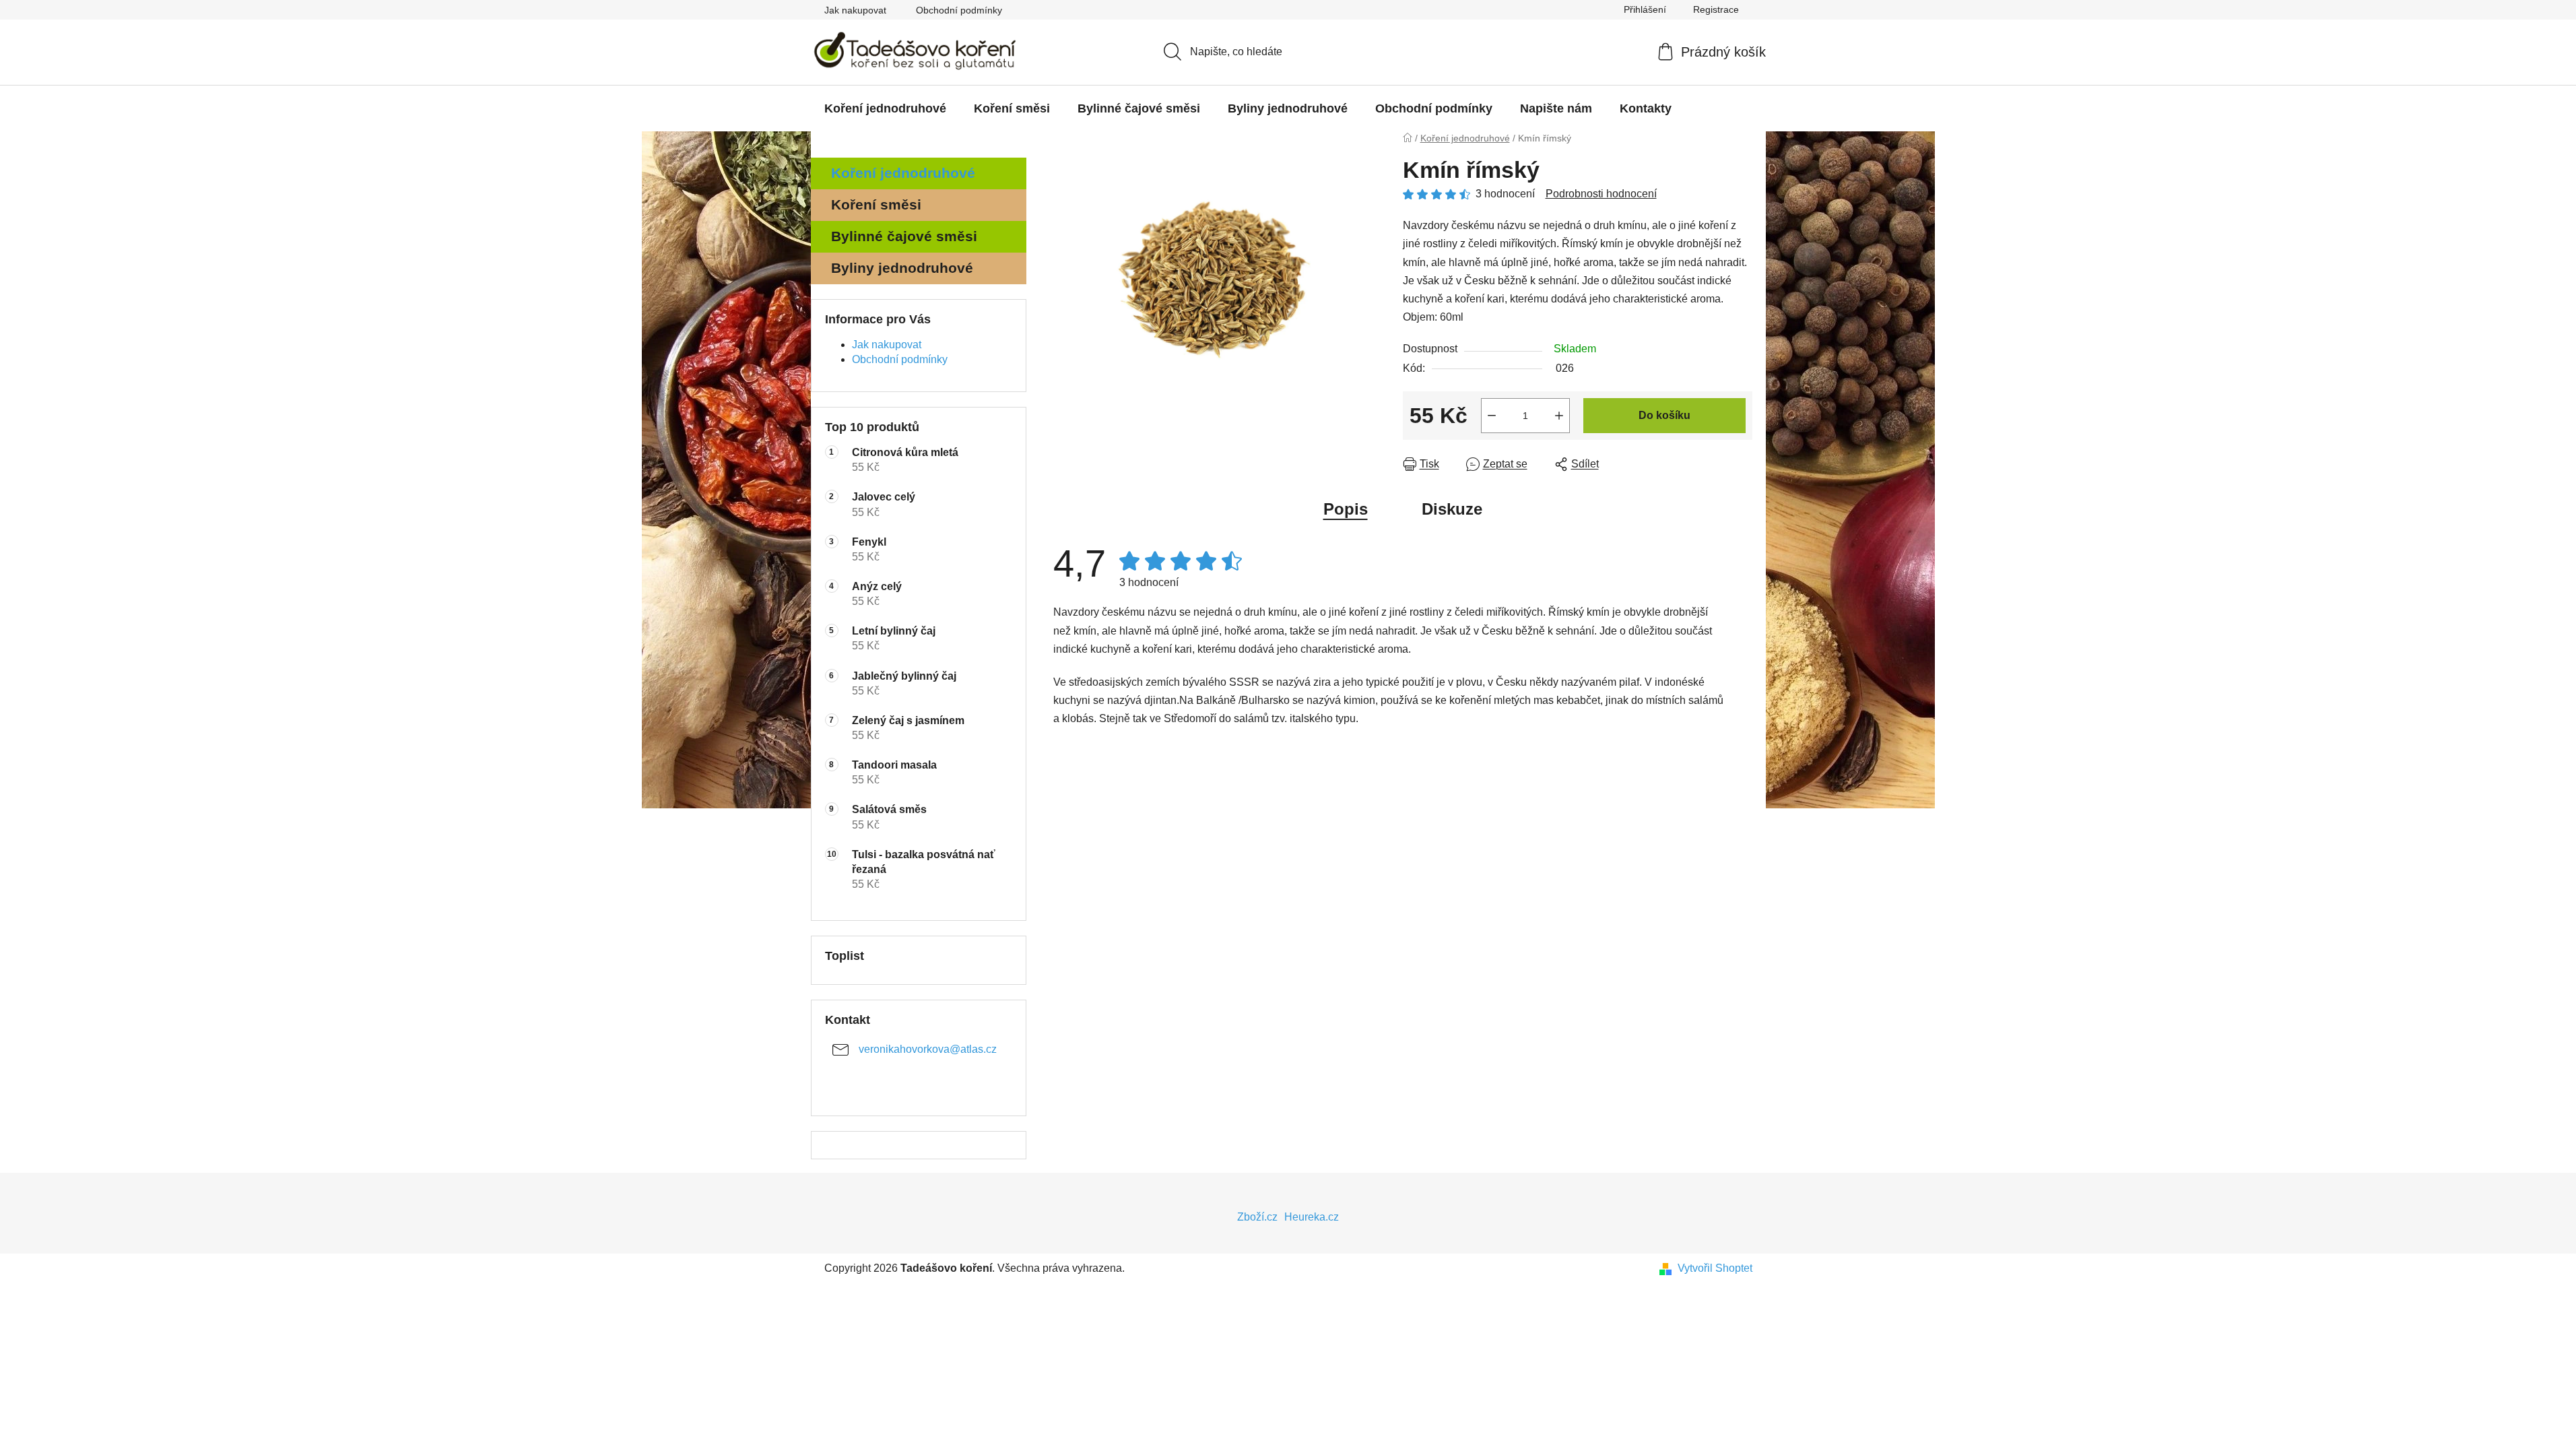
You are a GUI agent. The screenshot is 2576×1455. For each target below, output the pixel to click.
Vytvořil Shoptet (1715, 1268)
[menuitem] (885, 108)
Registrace (1716, 9)
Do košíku (1664, 415)
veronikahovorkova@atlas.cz (928, 1049)
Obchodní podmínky (959, 10)
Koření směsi (876, 204)
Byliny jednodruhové (902, 268)
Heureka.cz (1312, 1217)
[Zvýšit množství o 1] (1559, 416)
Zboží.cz (1257, 1217)
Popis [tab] (1346, 509)
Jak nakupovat (855, 10)
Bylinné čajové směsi (904, 236)
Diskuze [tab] (1452, 509)
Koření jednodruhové (903, 173)
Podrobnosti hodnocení (1601, 194)
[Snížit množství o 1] (1492, 416)
